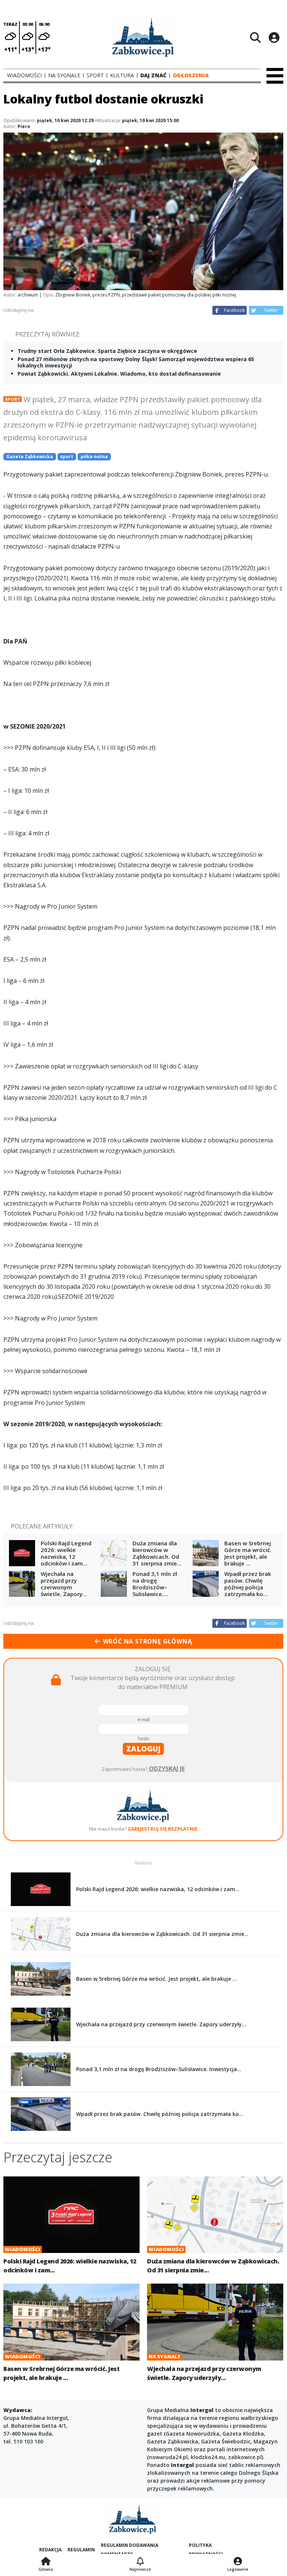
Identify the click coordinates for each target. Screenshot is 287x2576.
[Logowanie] (238, 2562)
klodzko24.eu (208, 2457)
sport (67, 457)
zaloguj (143, 1749)
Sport (13, 399)
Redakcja (50, 2550)
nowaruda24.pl (168, 2457)
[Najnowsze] (140, 2562)
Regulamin (81, 2550)
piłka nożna (94, 457)
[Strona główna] (46, 2562)
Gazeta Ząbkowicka (30, 457)
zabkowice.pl (245, 2457)
